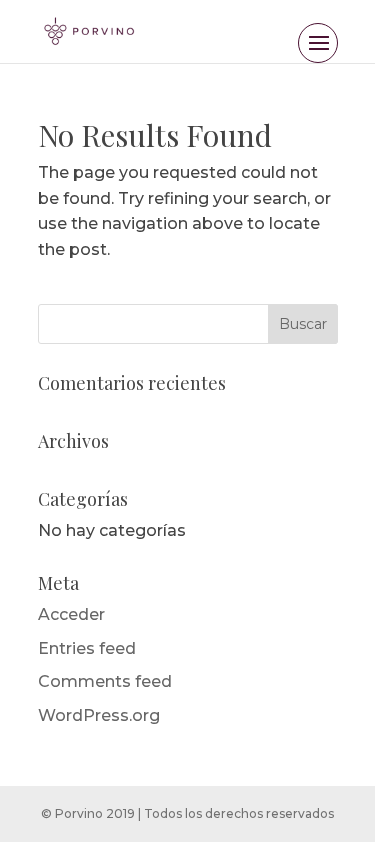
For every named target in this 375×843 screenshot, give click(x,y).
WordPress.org (99, 715)
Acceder (71, 614)
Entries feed (87, 648)
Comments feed (105, 681)
